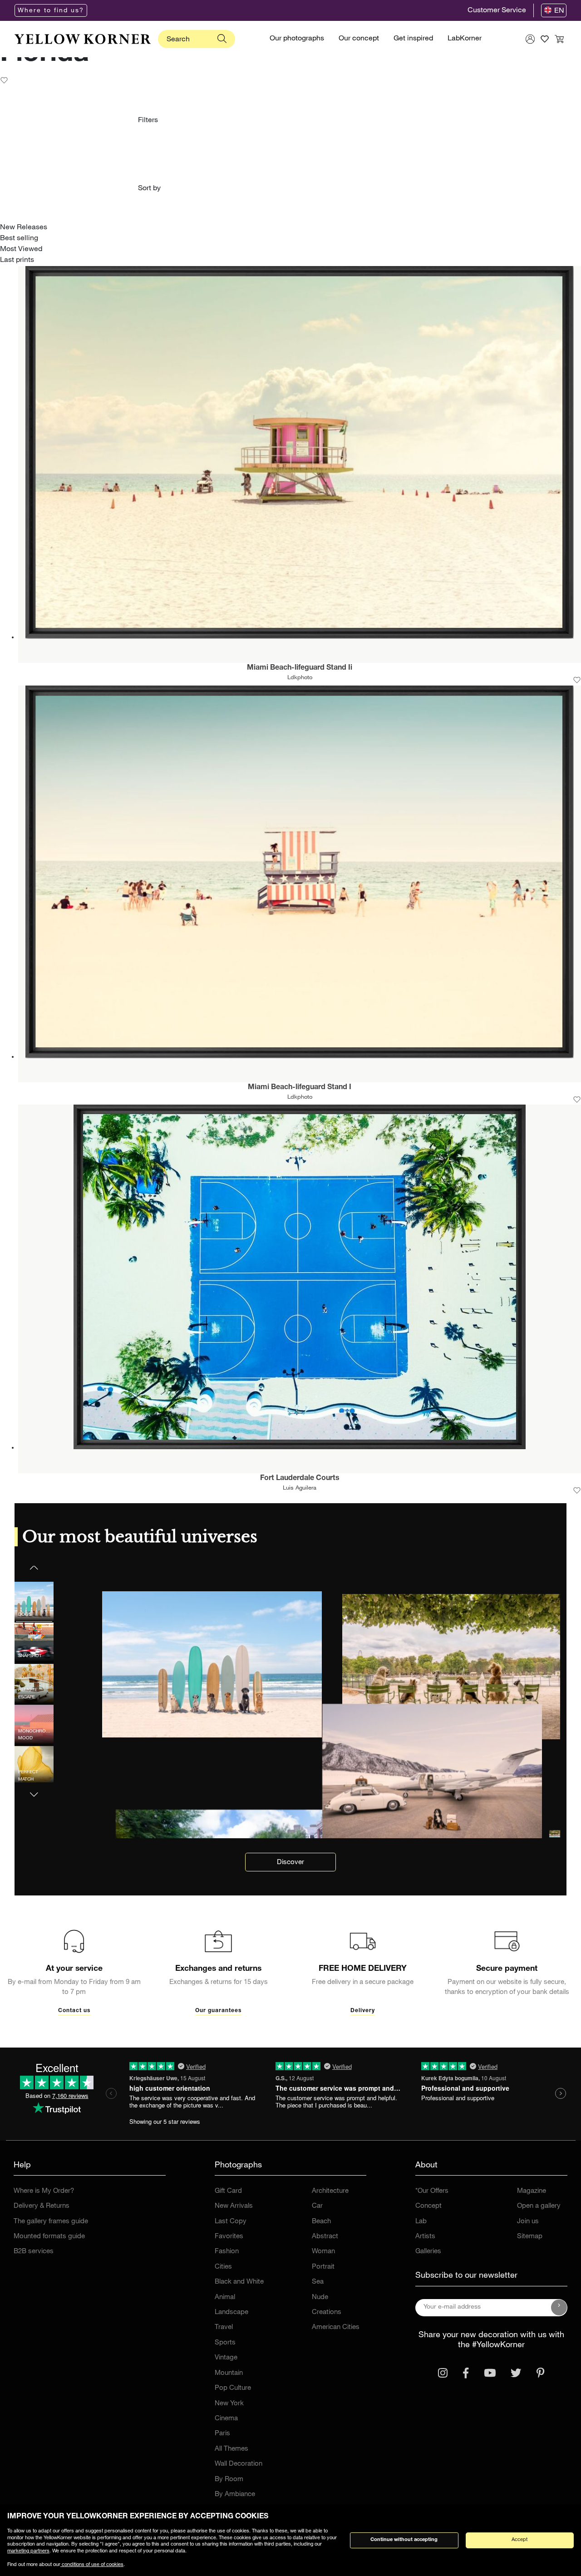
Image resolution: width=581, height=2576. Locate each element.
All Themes (231, 2449)
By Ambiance (235, 2495)
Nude (320, 2297)
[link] (83, 39)
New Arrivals (234, 2206)
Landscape (231, 2312)
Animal (225, 2297)
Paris (222, 2434)
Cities (223, 2267)
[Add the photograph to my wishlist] (577, 681)
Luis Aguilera (300, 1488)
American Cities (336, 2327)
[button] (34, 1789)
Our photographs (297, 39)
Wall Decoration (239, 2464)
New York (229, 2404)
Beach (321, 2222)
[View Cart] (559, 39)
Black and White (239, 2282)
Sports (225, 2343)
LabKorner (465, 39)
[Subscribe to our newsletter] (559, 2308)
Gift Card (228, 2191)
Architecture (330, 2191)
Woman (323, 2252)
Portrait (323, 2267)
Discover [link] (290, 1863)
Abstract (325, 2237)
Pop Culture (233, 2388)
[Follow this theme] (4, 81)
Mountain (229, 2373)
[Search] (222, 39)
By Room (229, 2480)
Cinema (226, 2419)
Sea (318, 2282)
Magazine (532, 2191)
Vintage (226, 2358)
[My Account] (530, 39)
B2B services (34, 2252)
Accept (519, 2540)
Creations (327, 2312)
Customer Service (497, 11)
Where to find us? (51, 11)
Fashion (227, 2252)
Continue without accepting (404, 2540)
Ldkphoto (300, 678)
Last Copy (231, 2222)
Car (317, 2206)
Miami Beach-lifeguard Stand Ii (300, 668)
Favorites (229, 2237)
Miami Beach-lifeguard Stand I (300, 1088)
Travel (224, 2327)
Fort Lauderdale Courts (300, 1479)
